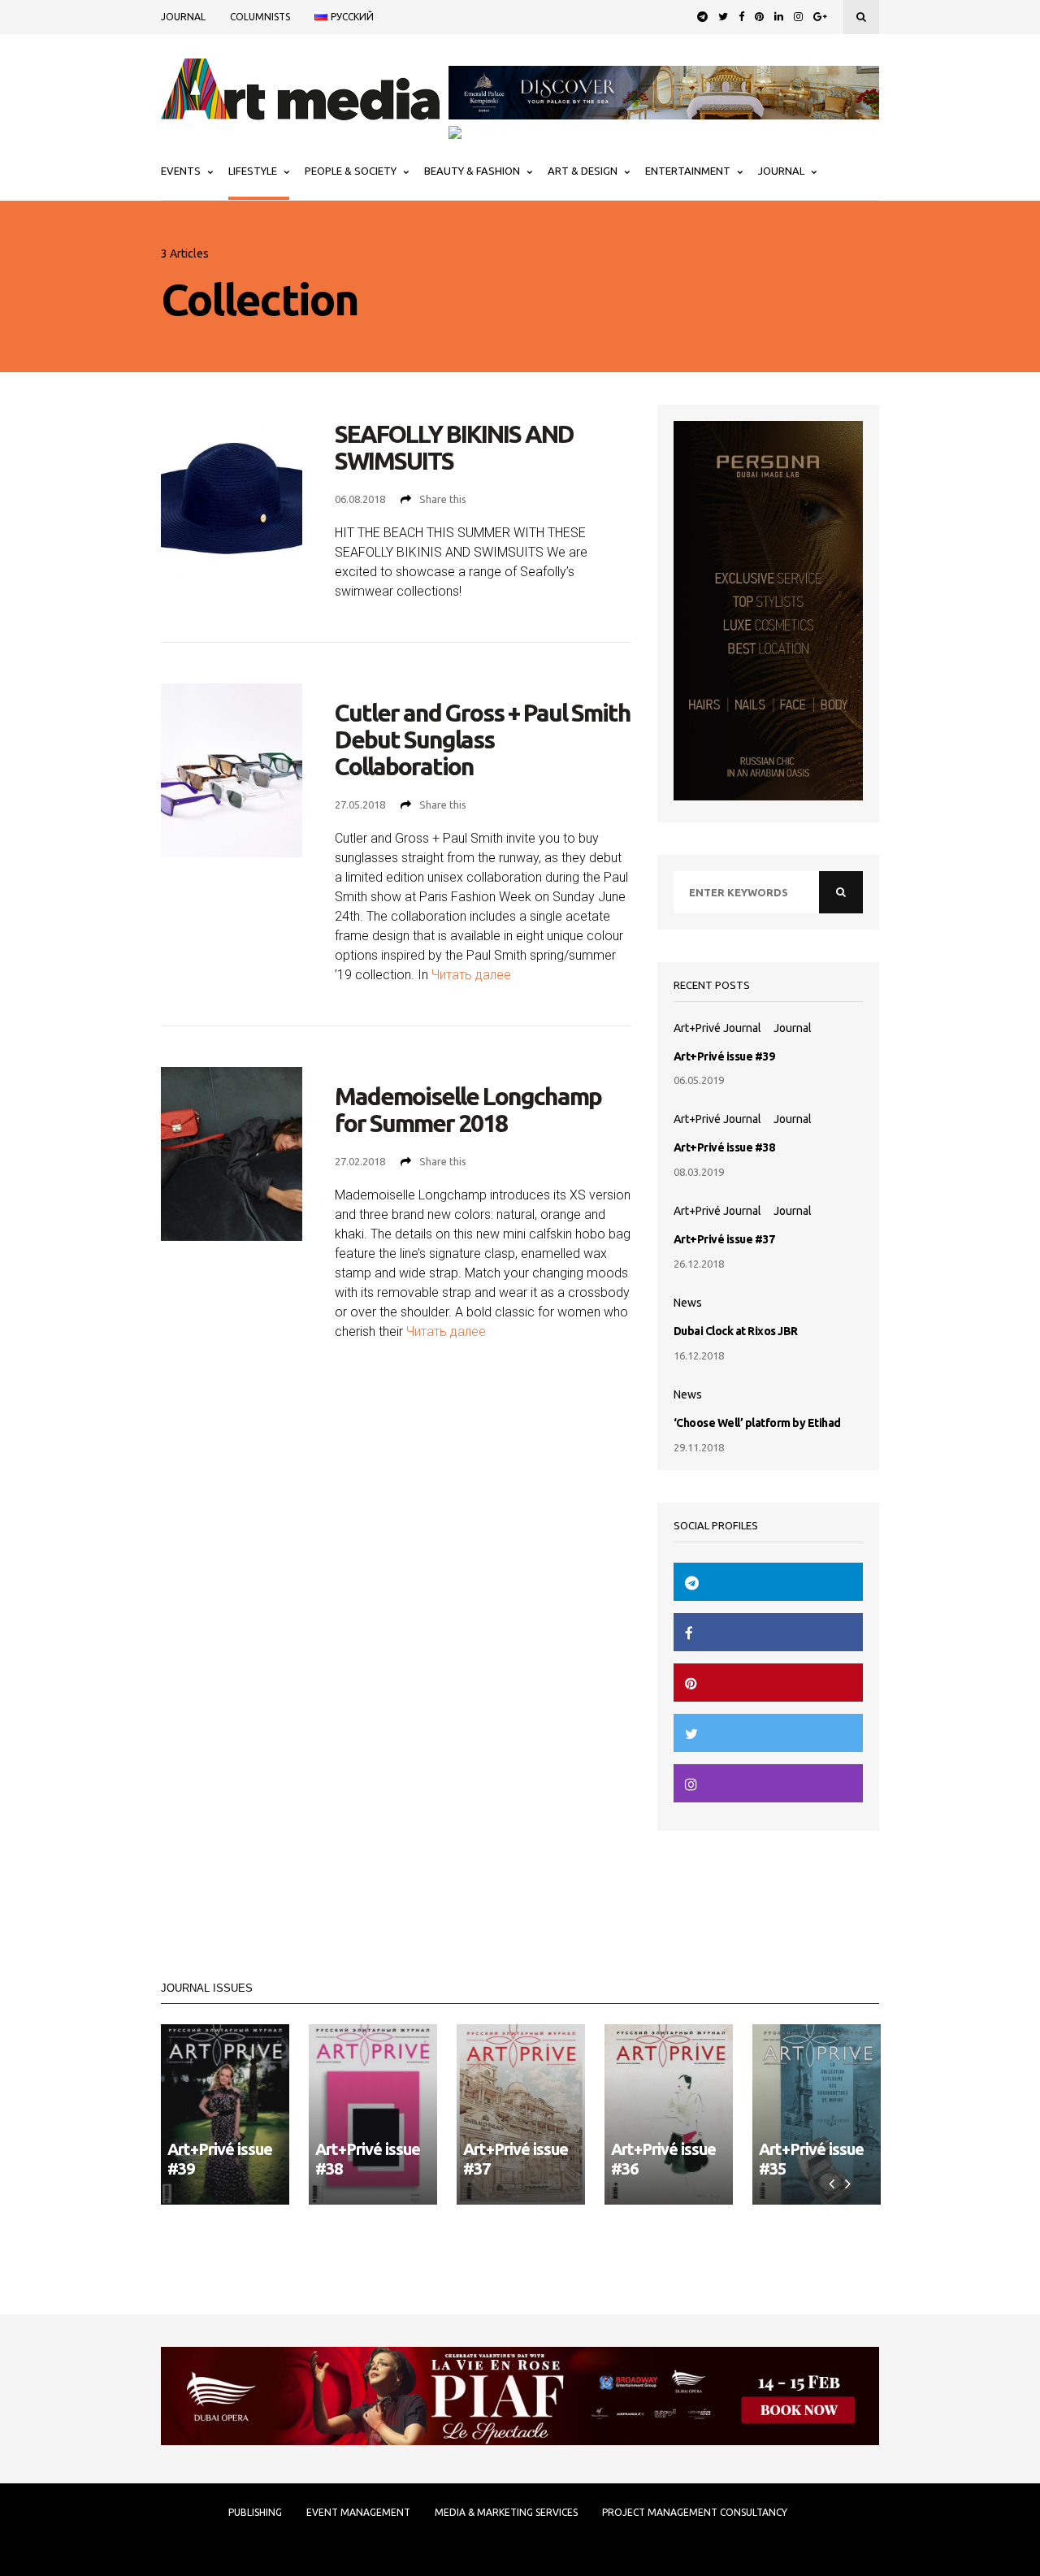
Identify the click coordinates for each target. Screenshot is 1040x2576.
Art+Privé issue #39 (724, 1056)
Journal (183, 17)
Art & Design (583, 171)
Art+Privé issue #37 (724, 1239)
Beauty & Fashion (472, 171)
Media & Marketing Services (506, 2513)
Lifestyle (253, 171)
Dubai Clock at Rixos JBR (736, 1331)
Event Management (358, 2513)
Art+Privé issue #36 (663, 2159)
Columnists (260, 17)
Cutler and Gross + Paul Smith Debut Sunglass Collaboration (483, 740)
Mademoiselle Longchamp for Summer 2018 (468, 1110)
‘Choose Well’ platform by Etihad (757, 1423)
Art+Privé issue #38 (724, 1147)
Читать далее (471, 975)
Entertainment (688, 171)
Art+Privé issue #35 (811, 2159)
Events (181, 171)
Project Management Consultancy (695, 2513)
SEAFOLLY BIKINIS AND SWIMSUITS (454, 448)
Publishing (255, 2513)
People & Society (351, 171)
